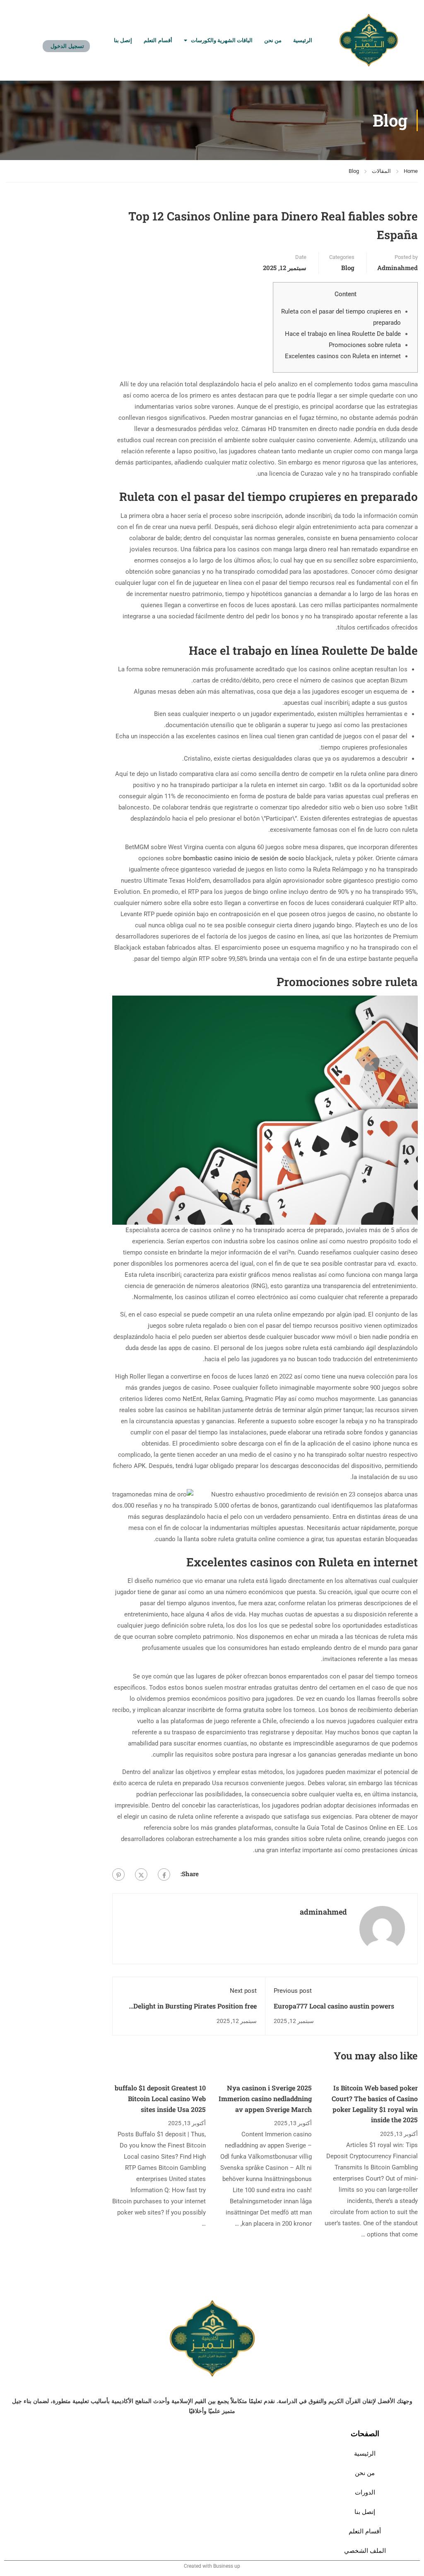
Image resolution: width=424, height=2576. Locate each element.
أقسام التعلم (158, 40)
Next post (243, 1991)
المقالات (381, 171)
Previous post (293, 1991)
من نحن (273, 40)
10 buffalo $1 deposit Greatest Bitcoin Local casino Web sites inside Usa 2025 (160, 2098)
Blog (354, 171)
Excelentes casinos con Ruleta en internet (343, 356)
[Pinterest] (118, 1875)
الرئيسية (303, 40)
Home (411, 171)
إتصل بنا (123, 40)
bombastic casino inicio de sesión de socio (243, 858)
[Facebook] (164, 1875)
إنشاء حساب (70, 34)
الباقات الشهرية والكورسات (222, 40)
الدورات (365, 2492)
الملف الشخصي (365, 2551)
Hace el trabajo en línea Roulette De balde (343, 334)
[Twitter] (141, 1875)
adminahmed (397, 268)
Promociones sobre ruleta (365, 345)
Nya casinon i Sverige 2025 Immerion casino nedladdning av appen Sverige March (265, 2098)
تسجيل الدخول (67, 46)
